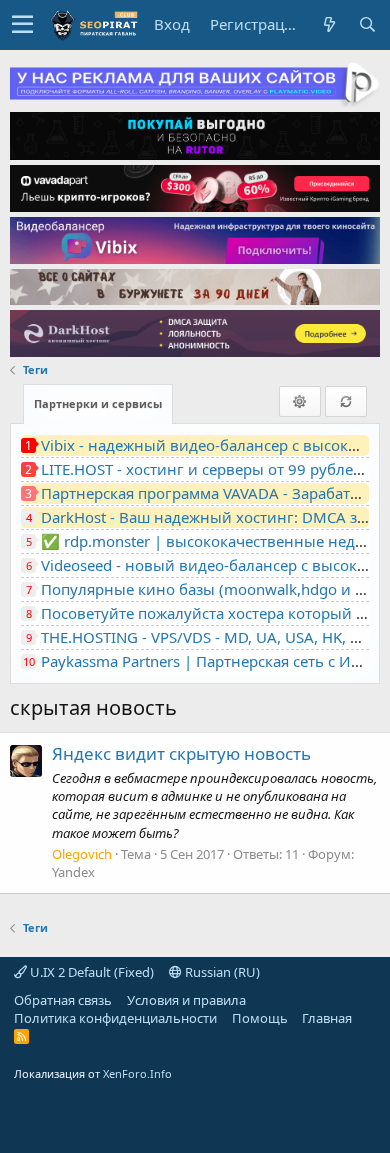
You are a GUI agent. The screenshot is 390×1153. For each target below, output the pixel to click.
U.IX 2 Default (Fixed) (90, 972)
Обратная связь (63, 1000)
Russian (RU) (221, 972)
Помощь (260, 1018)
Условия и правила (186, 1000)
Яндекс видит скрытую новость (181, 753)
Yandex (73, 872)
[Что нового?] (329, 24)
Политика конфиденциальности (115, 1018)
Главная (327, 1018)
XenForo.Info (137, 1073)
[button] (22, 25)
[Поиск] (367, 24)
